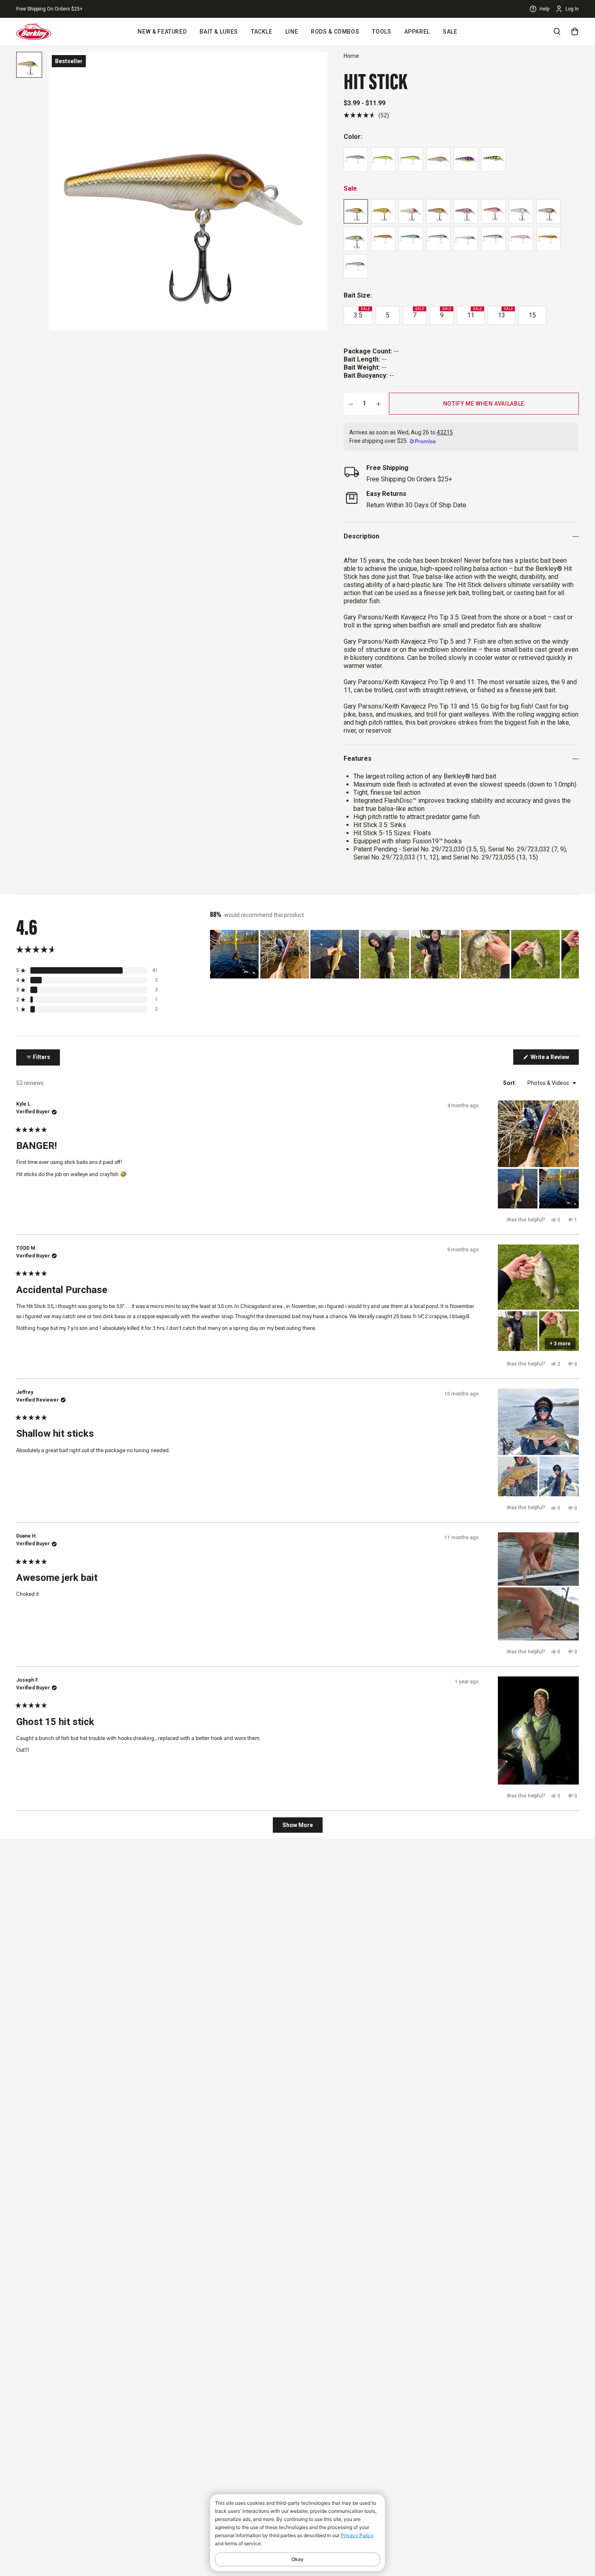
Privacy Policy (357, 2535)
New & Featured (162, 32)
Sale (450, 32)
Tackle (262, 32)
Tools (381, 32)
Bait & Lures (219, 32)
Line (292, 32)
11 (475, 313)
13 (505, 313)
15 (532, 315)
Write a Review (554, 1059)
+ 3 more (560, 1344)
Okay (297, 2559)
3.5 (362, 313)
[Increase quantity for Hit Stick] (378, 404)
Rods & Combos (335, 32)
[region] (394, 954)
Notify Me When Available (484, 404)
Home (351, 56)
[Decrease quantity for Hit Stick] (351, 404)
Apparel (417, 32)
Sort (510, 1083)
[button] (366, 115)
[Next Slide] (572, 954)
